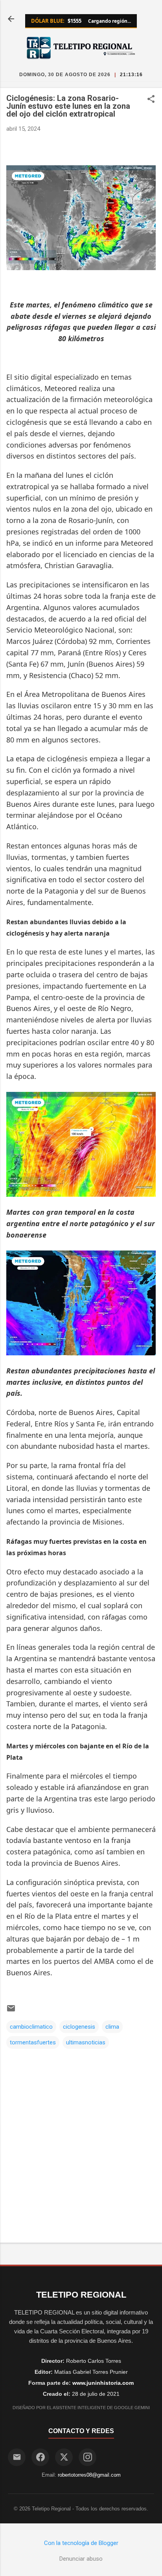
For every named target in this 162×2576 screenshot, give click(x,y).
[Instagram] (87, 2457)
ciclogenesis (79, 2027)
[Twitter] (64, 2457)
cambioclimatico (31, 2027)
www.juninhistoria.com (103, 2383)
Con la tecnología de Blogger (81, 2543)
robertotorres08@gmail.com (89, 2475)
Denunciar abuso (81, 2559)
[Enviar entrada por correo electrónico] (11, 2011)
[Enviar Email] (17, 2457)
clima (112, 2027)
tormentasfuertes (33, 2042)
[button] (151, 100)
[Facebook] (40, 2457)
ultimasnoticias (86, 2042)
